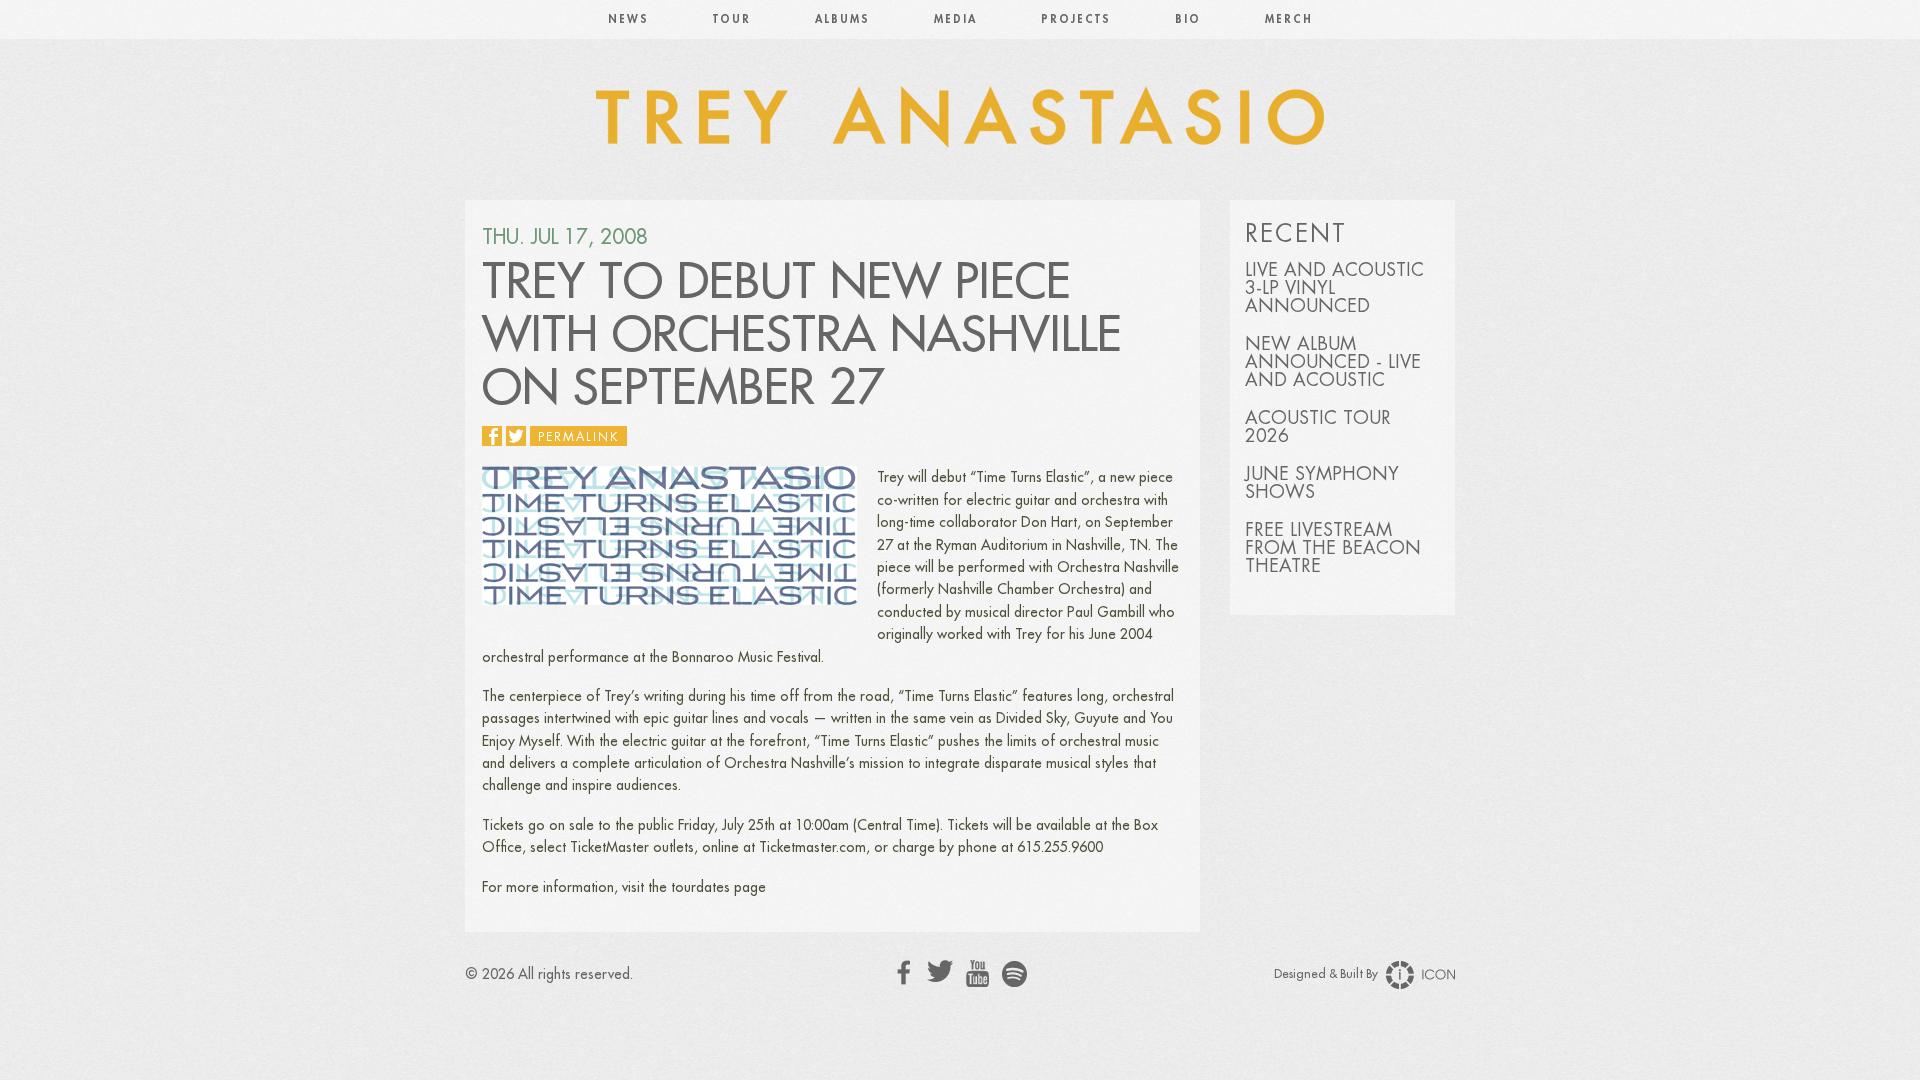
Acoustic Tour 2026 (1318, 427)
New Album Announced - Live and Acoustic (1333, 362)
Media (955, 19)
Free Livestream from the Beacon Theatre (1333, 548)
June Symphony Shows (1322, 483)
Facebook (904, 972)
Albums (842, 19)
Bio (1188, 19)
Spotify (1014, 973)
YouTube (977, 974)
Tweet (516, 436)
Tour (732, 19)
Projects (1076, 19)
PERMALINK (578, 437)
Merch (1289, 19)
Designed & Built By (1327, 974)
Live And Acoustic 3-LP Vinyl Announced (1334, 288)
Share (492, 436)
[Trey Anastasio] (960, 120)
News (628, 19)
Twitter (940, 971)
